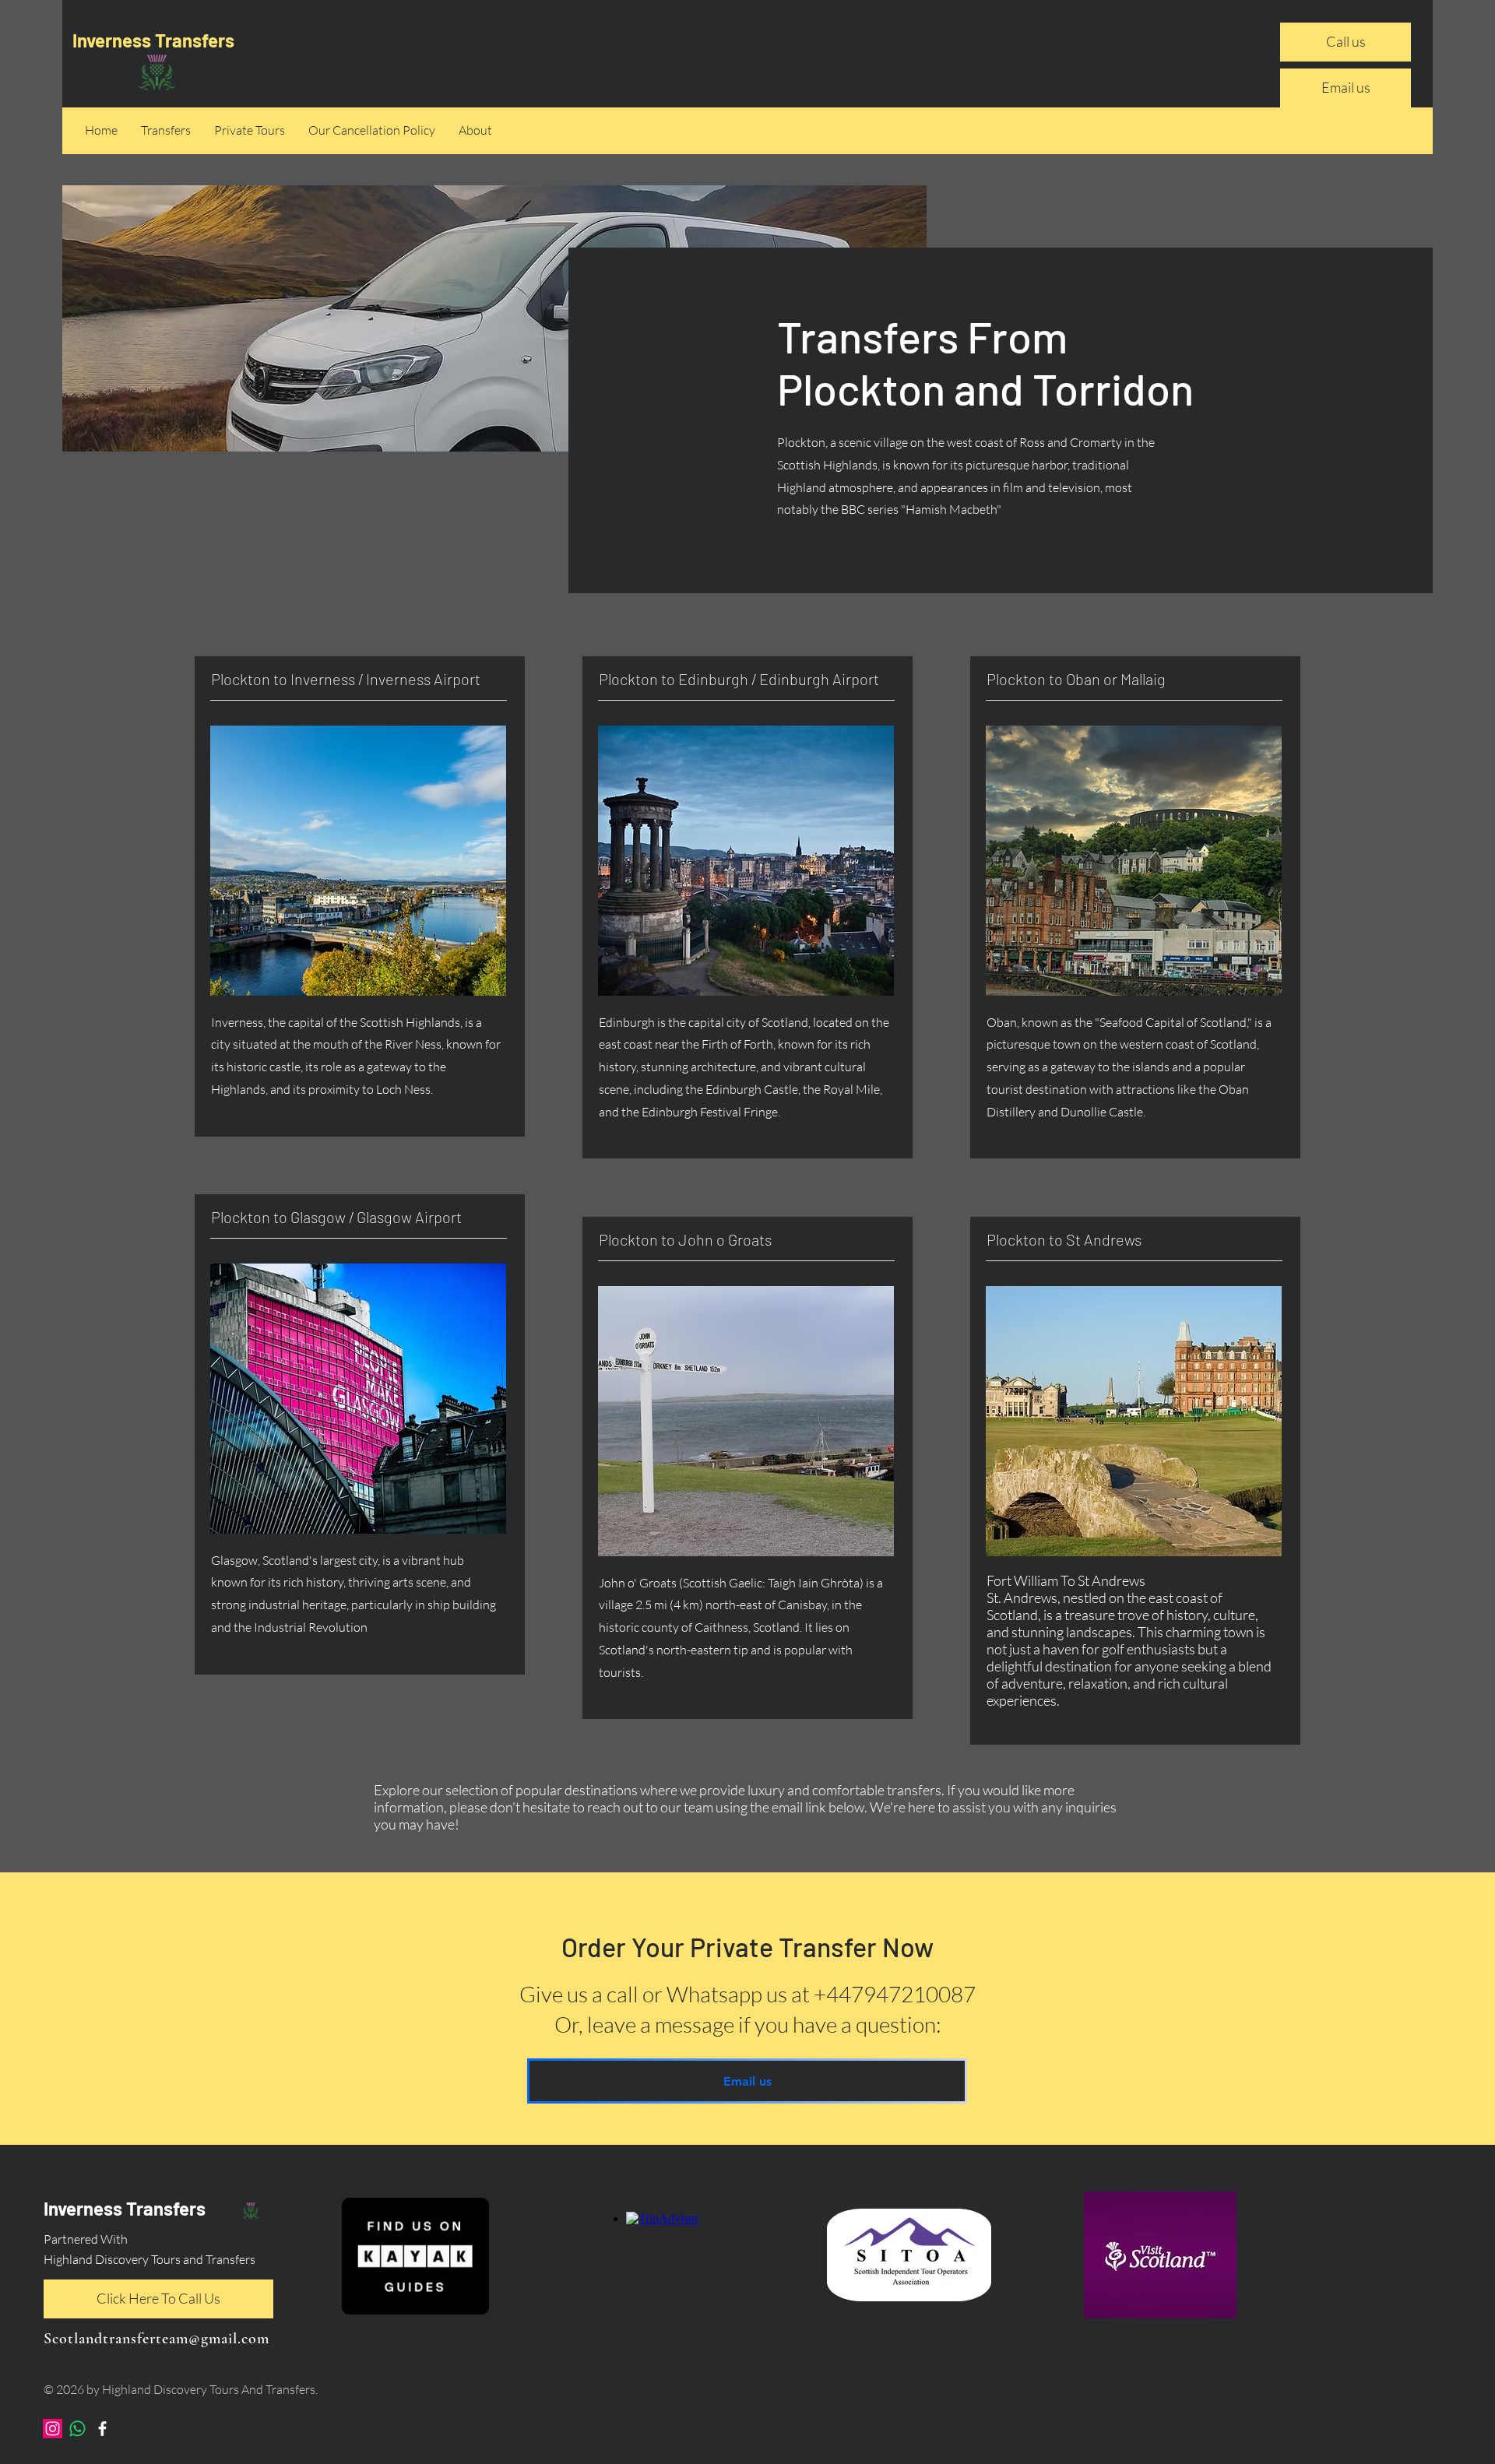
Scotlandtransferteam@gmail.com (157, 2339)
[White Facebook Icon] (102, 2429)
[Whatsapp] (77, 2429)
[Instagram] (53, 2429)
